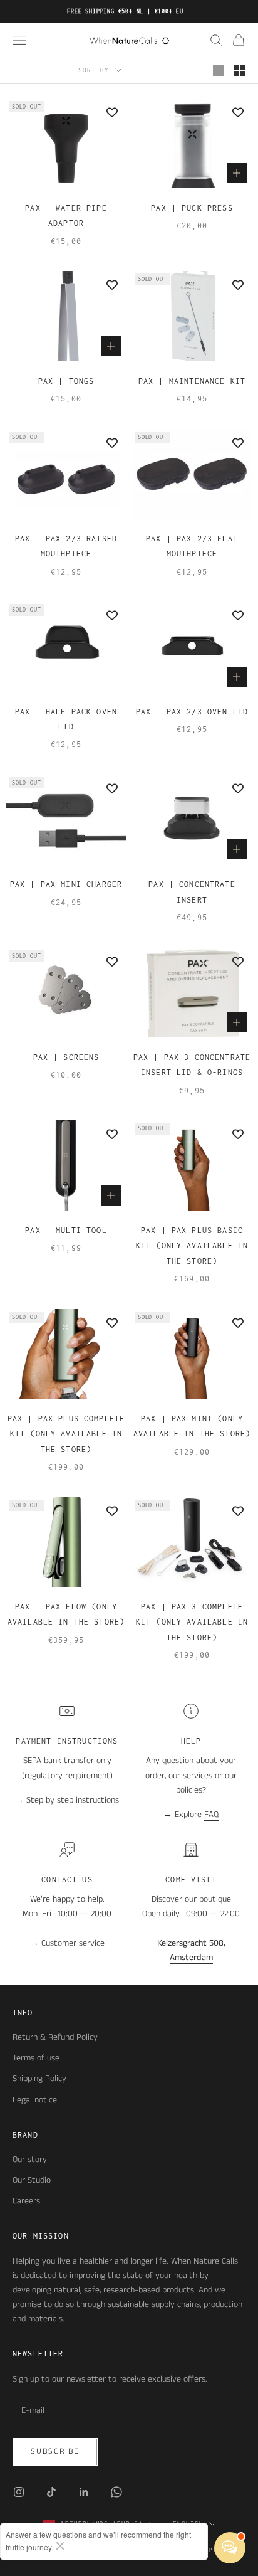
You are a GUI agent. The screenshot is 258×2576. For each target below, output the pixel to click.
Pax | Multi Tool (66, 1230)
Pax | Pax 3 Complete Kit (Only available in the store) (192, 1622)
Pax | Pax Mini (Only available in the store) (192, 1426)
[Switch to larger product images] (219, 70)
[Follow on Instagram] (19, 2492)
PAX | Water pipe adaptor (66, 215)
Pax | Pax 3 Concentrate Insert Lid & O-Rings (192, 1065)
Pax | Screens (66, 1057)
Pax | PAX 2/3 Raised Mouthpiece (66, 546)
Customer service (73, 1943)
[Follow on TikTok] (51, 2492)
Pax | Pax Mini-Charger (66, 884)
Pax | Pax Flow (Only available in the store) (66, 1614)
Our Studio (32, 2180)
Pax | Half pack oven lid (66, 719)
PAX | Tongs (66, 381)
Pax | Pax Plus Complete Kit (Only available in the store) (66, 1434)
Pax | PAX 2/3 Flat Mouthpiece (192, 546)
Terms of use (36, 2058)
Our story (30, 2160)
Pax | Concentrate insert (192, 892)
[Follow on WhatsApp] (116, 2492)
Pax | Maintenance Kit (192, 381)
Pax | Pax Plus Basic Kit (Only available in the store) (192, 1246)
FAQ (211, 1815)
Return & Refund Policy (55, 2037)
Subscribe (55, 2451)
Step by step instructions (73, 1800)
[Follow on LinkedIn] (84, 2492)
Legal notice (35, 2100)
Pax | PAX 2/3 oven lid (192, 712)
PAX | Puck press (192, 208)
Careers (26, 2201)
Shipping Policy (39, 2079)
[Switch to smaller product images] (240, 70)
